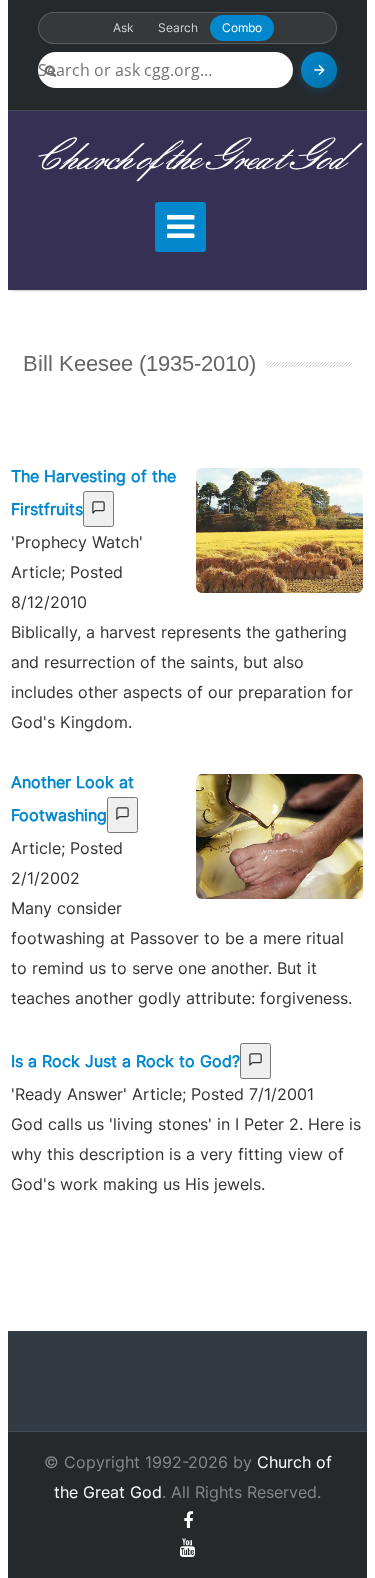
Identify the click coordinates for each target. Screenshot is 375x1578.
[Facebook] (188, 1520)
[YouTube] (187, 1547)
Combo (242, 27)
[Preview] (98, 509)
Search (178, 27)
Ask (123, 27)
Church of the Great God (187, 159)
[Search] (319, 70)
